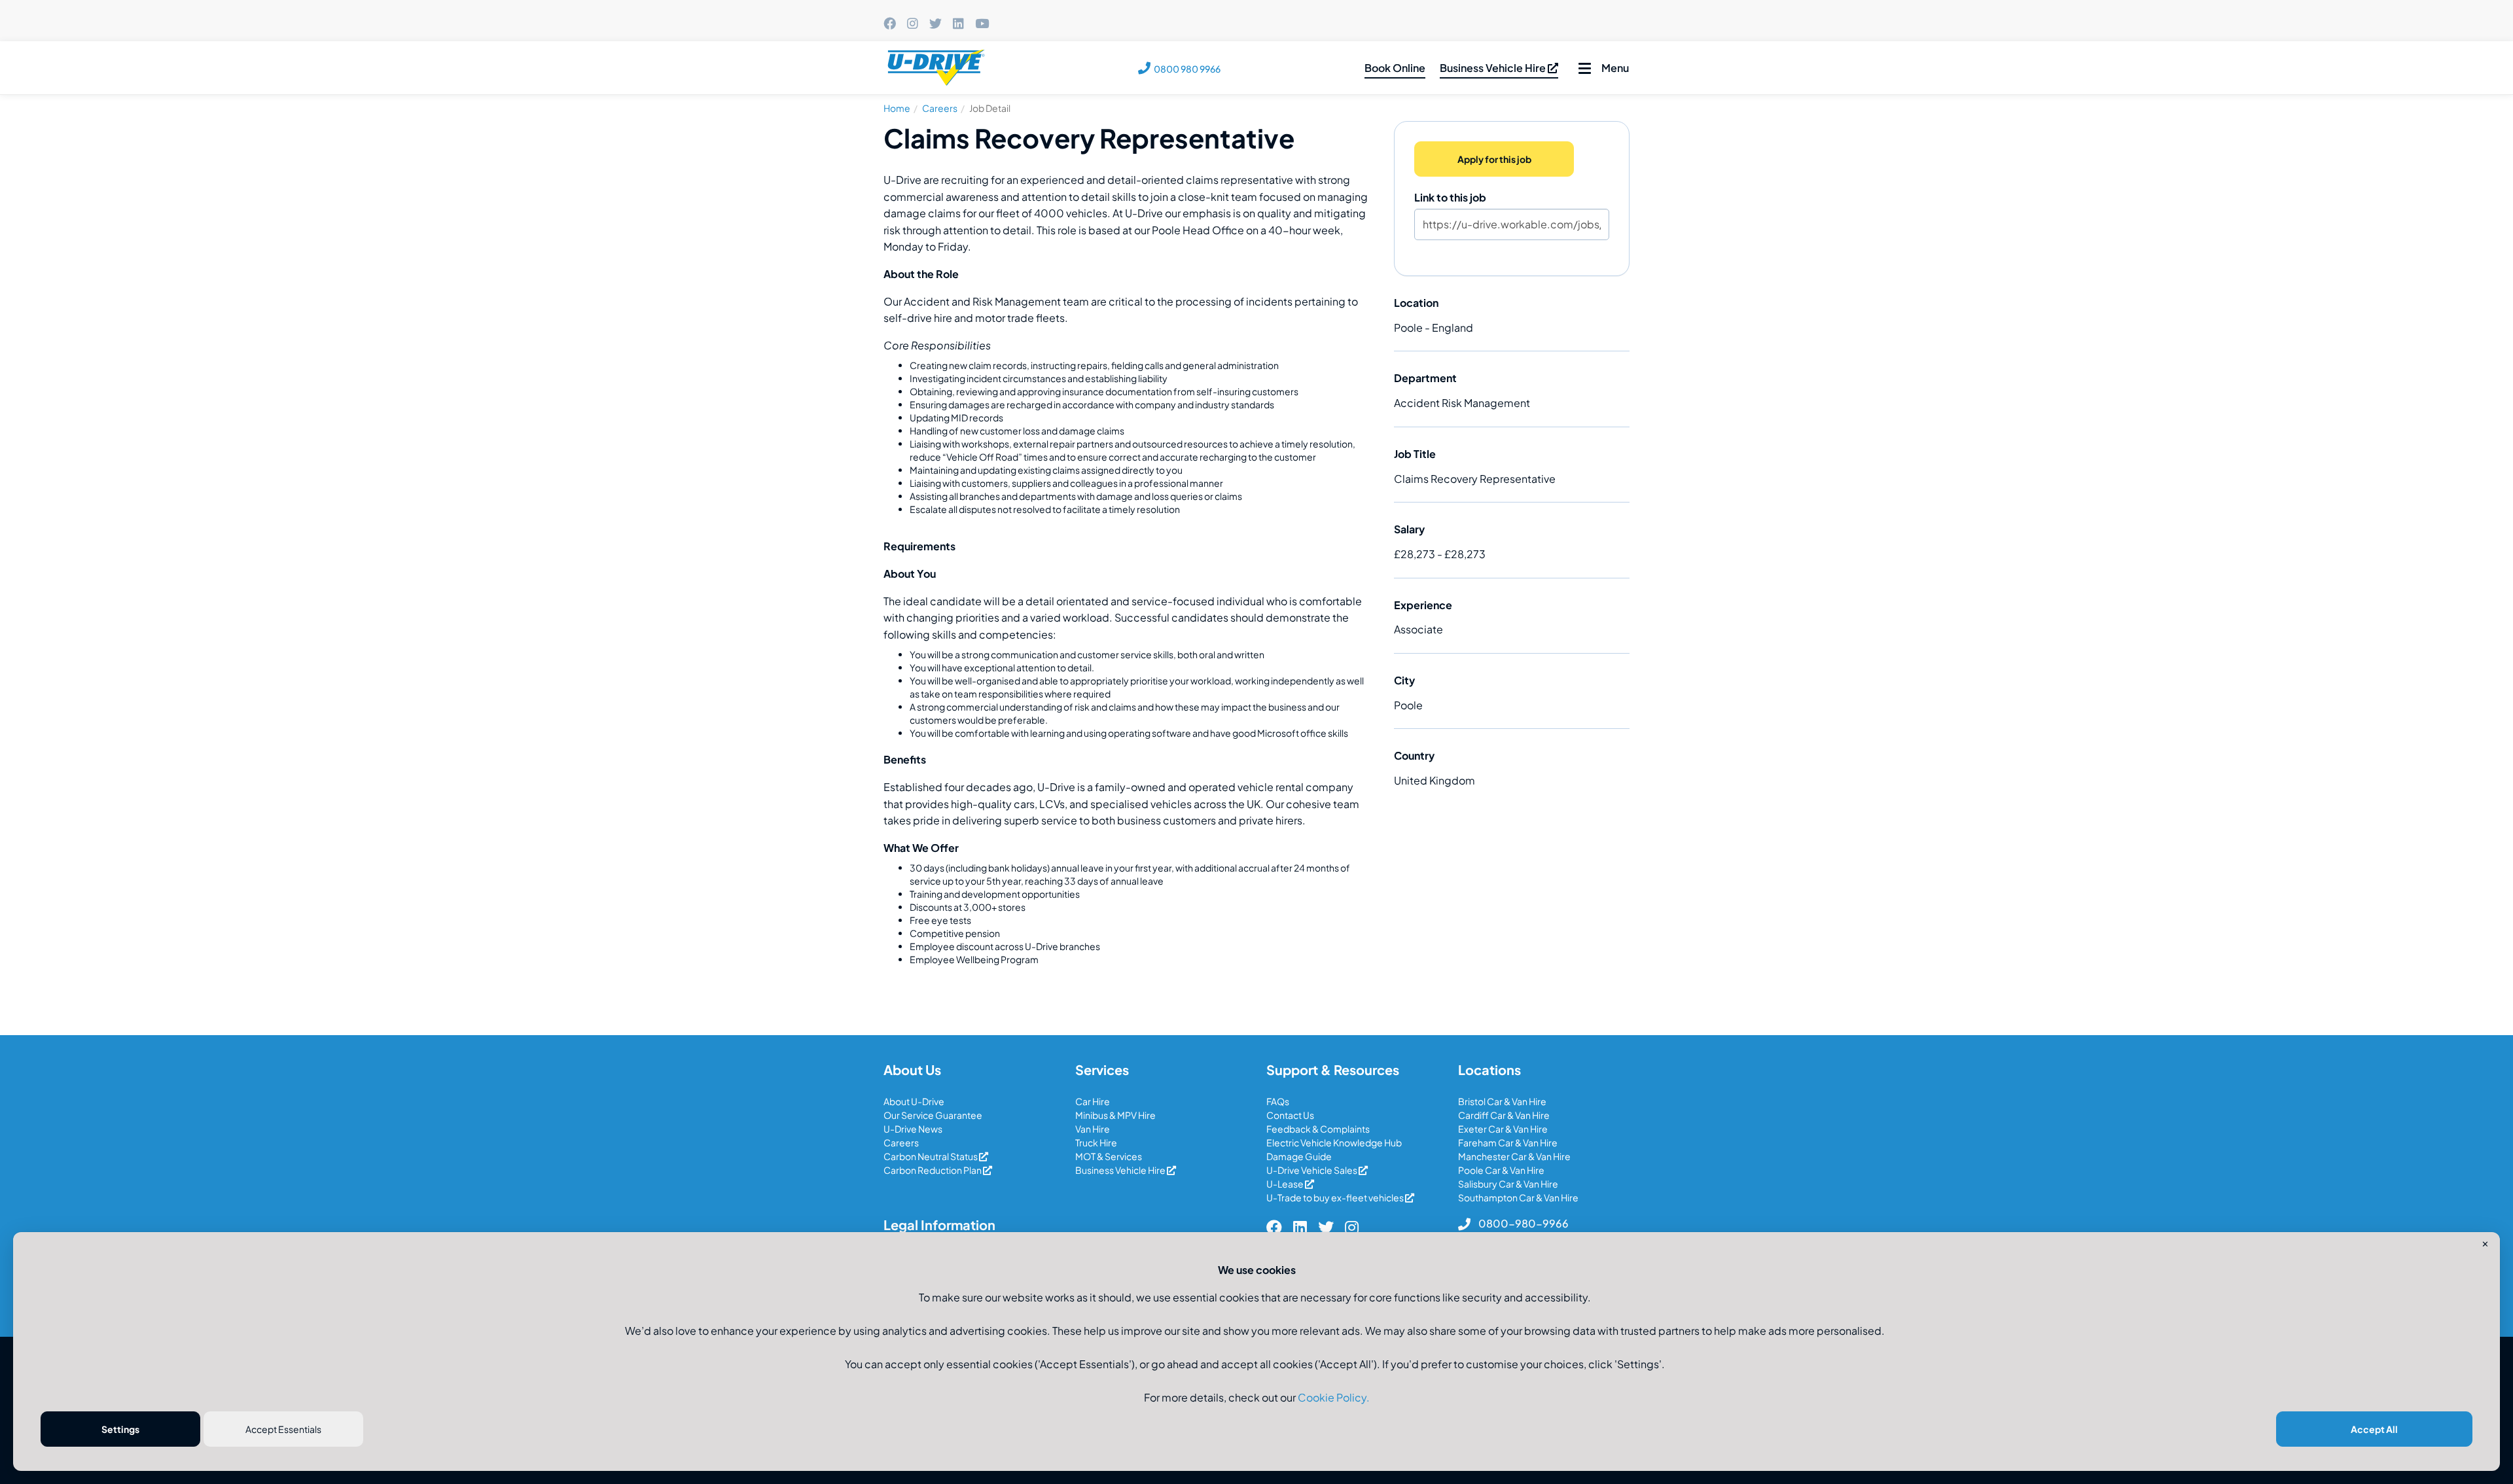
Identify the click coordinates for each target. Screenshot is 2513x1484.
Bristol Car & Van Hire (1502, 1101)
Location (1416, 303)
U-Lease (1286, 1184)
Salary (1409, 529)
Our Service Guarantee (933, 1115)
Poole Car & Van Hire (1501, 1170)
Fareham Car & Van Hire (1508, 1142)
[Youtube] (982, 24)
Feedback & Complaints (1318, 1129)
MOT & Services (1109, 1156)
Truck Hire (1096, 1142)
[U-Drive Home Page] (937, 68)
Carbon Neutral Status (931, 1156)
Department (1425, 378)
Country (1414, 755)
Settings (120, 1429)
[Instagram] (913, 24)
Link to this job (1450, 197)
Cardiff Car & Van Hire (1504, 1115)
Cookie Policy (1332, 1397)
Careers (940, 108)
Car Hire (1093, 1101)
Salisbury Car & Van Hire (1508, 1184)
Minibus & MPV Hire (1115, 1115)
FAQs (1278, 1101)
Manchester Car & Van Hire (1514, 1156)
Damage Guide (1299, 1156)
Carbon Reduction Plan (933, 1170)
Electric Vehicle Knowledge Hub (1334, 1142)
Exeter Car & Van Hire (1503, 1129)
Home (897, 108)
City (1404, 680)
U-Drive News (913, 1129)
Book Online (1395, 68)
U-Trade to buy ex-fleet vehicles (1336, 1197)
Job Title (1415, 454)
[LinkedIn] (958, 24)
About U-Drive (914, 1101)
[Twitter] (936, 24)
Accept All (2374, 1429)
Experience (1423, 605)
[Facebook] (890, 24)
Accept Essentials (283, 1429)
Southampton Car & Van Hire (1518, 1197)
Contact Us (1290, 1115)
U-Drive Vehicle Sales (1312, 1170)
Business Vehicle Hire (1494, 68)
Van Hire (1093, 1129)
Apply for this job (1494, 159)
